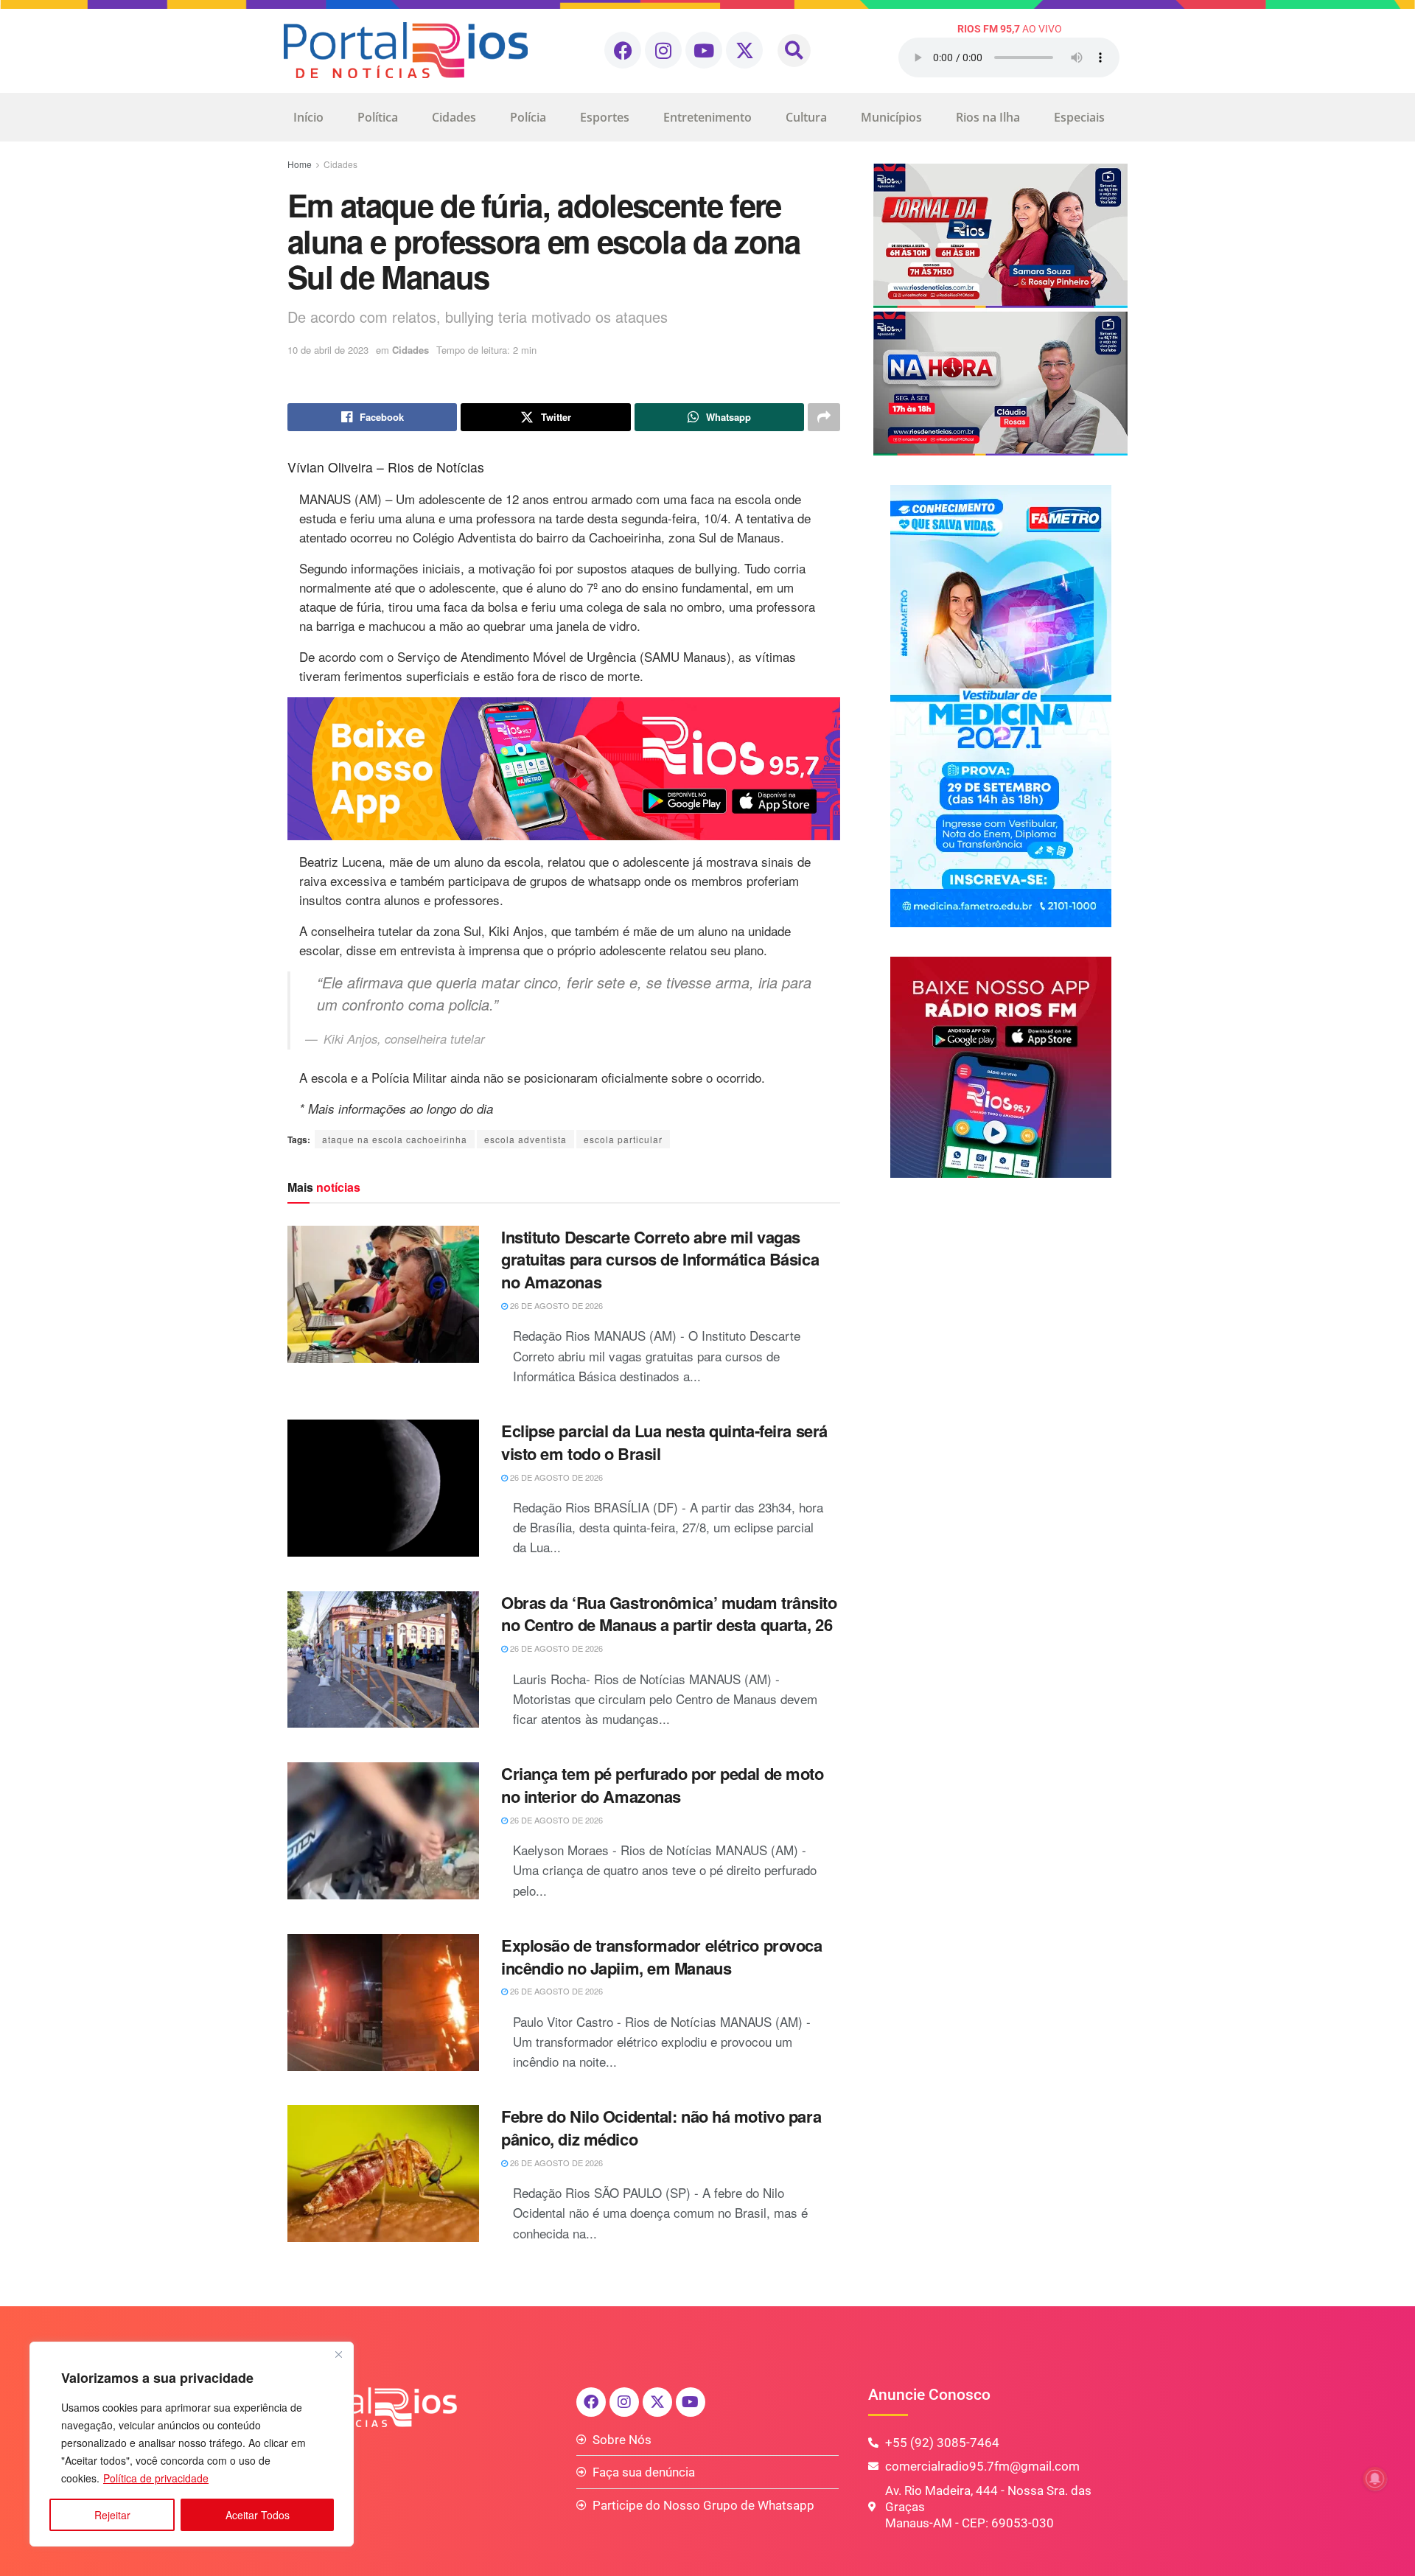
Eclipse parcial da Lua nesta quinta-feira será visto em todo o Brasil (664, 1442)
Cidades (454, 117)
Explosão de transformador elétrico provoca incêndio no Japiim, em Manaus (662, 1957)
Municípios (891, 117)
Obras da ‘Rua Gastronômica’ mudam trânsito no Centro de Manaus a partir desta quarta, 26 (669, 1614)
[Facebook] (623, 50)
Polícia (528, 117)
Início (308, 117)
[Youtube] (704, 50)
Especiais (1079, 117)
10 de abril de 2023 (328, 350)
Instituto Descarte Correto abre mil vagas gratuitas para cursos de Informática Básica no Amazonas (660, 1260)
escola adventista (525, 1139)
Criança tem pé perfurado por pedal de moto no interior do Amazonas (663, 1785)
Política (378, 117)
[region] (192, 2444)
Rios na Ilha (988, 117)
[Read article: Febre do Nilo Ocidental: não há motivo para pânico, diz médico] (383, 2174)
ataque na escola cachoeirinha (395, 1139)
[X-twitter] (744, 50)
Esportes (605, 117)
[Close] (338, 2354)
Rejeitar (112, 2515)
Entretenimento (707, 117)
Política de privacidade (156, 2478)
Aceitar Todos (258, 2515)
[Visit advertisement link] (564, 769)
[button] (794, 50)
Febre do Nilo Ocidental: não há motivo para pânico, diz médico (661, 2128)
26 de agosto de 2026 (555, 1305)
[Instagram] (663, 50)
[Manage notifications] (1375, 2479)
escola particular (623, 1139)
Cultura (806, 117)
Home (300, 164)
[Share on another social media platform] (824, 417)
